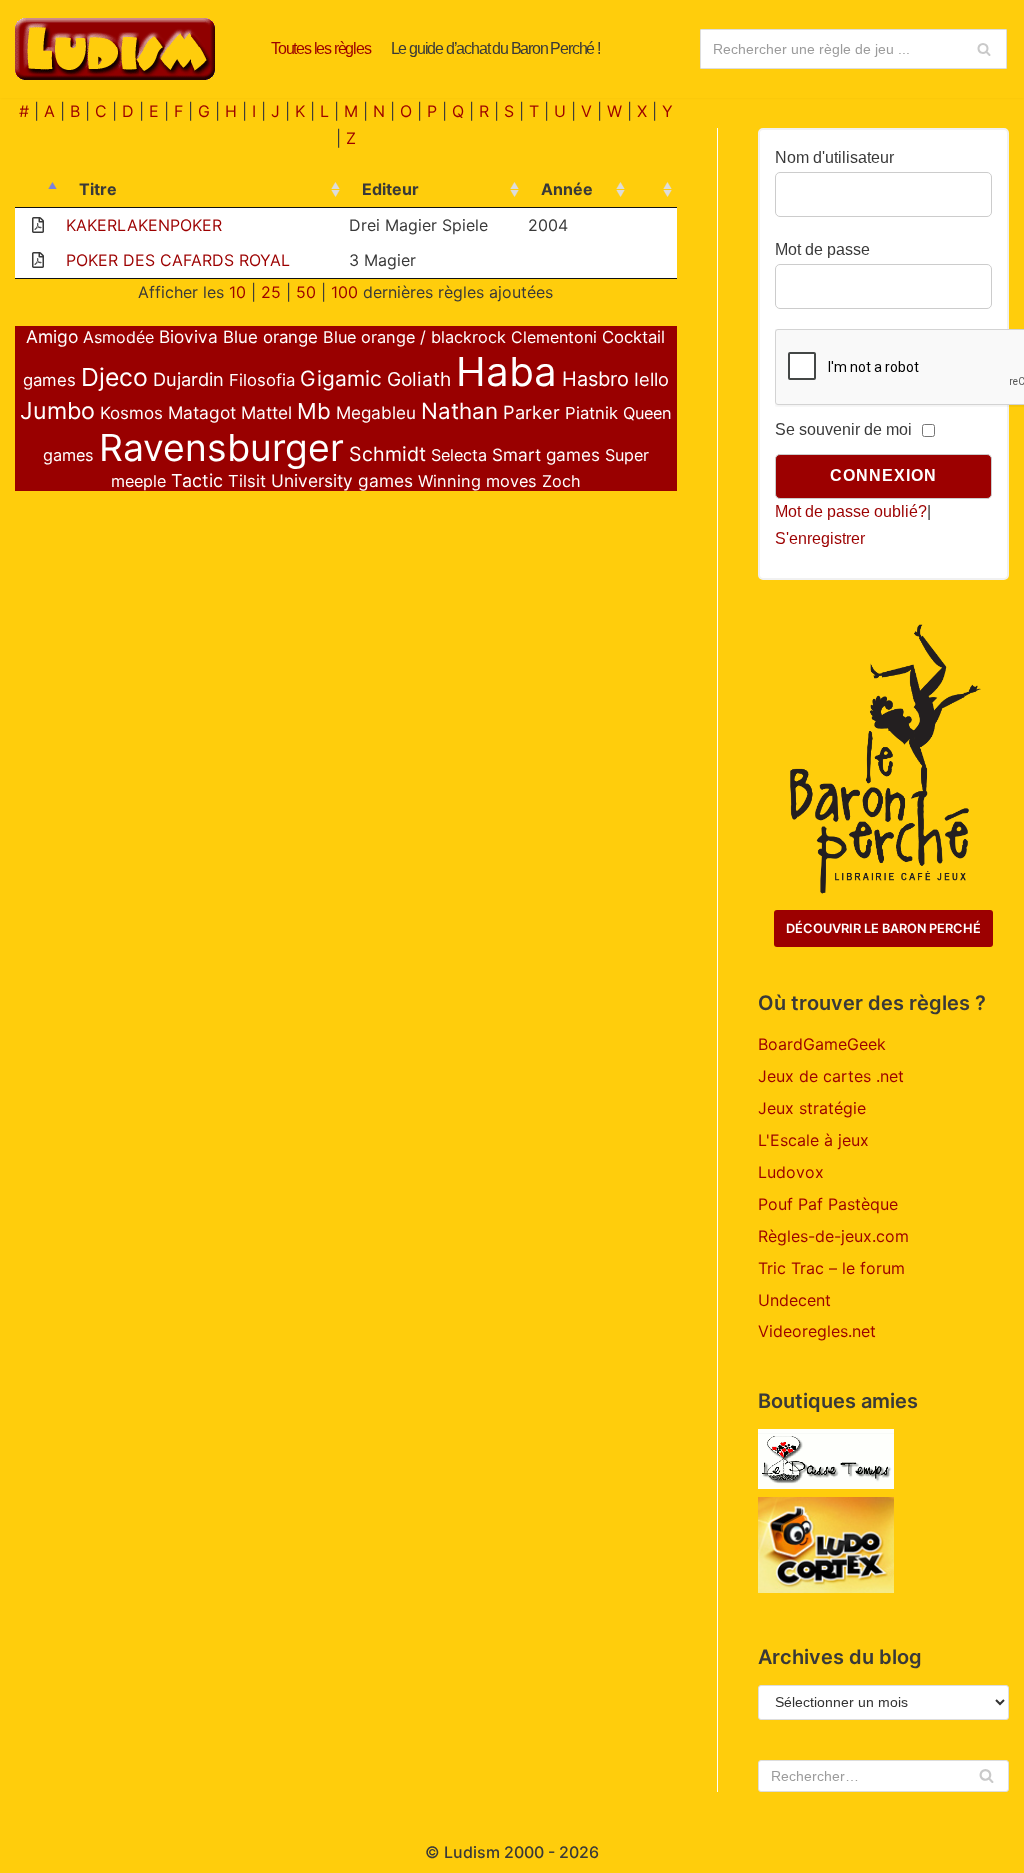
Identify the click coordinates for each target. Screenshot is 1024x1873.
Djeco (114, 377)
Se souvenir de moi (843, 429)
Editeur (390, 189)
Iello (651, 379)
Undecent (794, 1300)
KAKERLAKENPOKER (144, 225)
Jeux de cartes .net (831, 1076)
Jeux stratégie (812, 1108)
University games (342, 480)
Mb (314, 411)
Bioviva (188, 336)
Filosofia (262, 380)
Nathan (459, 410)
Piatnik (591, 413)
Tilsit (247, 481)
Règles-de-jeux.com (833, 1236)
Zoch (561, 481)
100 (344, 292)
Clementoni (554, 337)
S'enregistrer (820, 538)
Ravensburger (221, 447)
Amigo (52, 336)
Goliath (419, 379)
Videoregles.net (817, 1331)
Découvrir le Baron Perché (883, 928)
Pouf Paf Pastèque (828, 1204)
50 (306, 292)
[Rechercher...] (853, 49)
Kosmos (131, 413)
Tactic (197, 480)
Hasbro (595, 379)
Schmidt (387, 454)
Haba (506, 371)
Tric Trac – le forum (831, 1268)
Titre (98, 189)
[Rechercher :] (883, 1776)
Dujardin (188, 379)
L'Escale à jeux (813, 1140)
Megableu (376, 412)
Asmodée (118, 337)
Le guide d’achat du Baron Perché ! (495, 48)
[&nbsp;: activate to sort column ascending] (653, 190)
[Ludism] (115, 49)
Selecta (459, 455)
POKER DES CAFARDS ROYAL (178, 260)
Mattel (266, 412)
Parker (531, 412)
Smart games (546, 454)
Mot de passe (822, 249)
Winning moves (477, 481)
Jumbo (57, 410)
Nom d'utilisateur (834, 157)
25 (271, 292)
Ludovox (791, 1172)
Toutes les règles (321, 48)
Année (567, 189)
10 (237, 292)
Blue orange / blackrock (414, 337)
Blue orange (270, 337)
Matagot (202, 412)
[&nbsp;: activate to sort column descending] (38, 190)
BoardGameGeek (822, 1044)
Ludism (472, 1852)
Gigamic (341, 378)
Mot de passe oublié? (851, 511)
